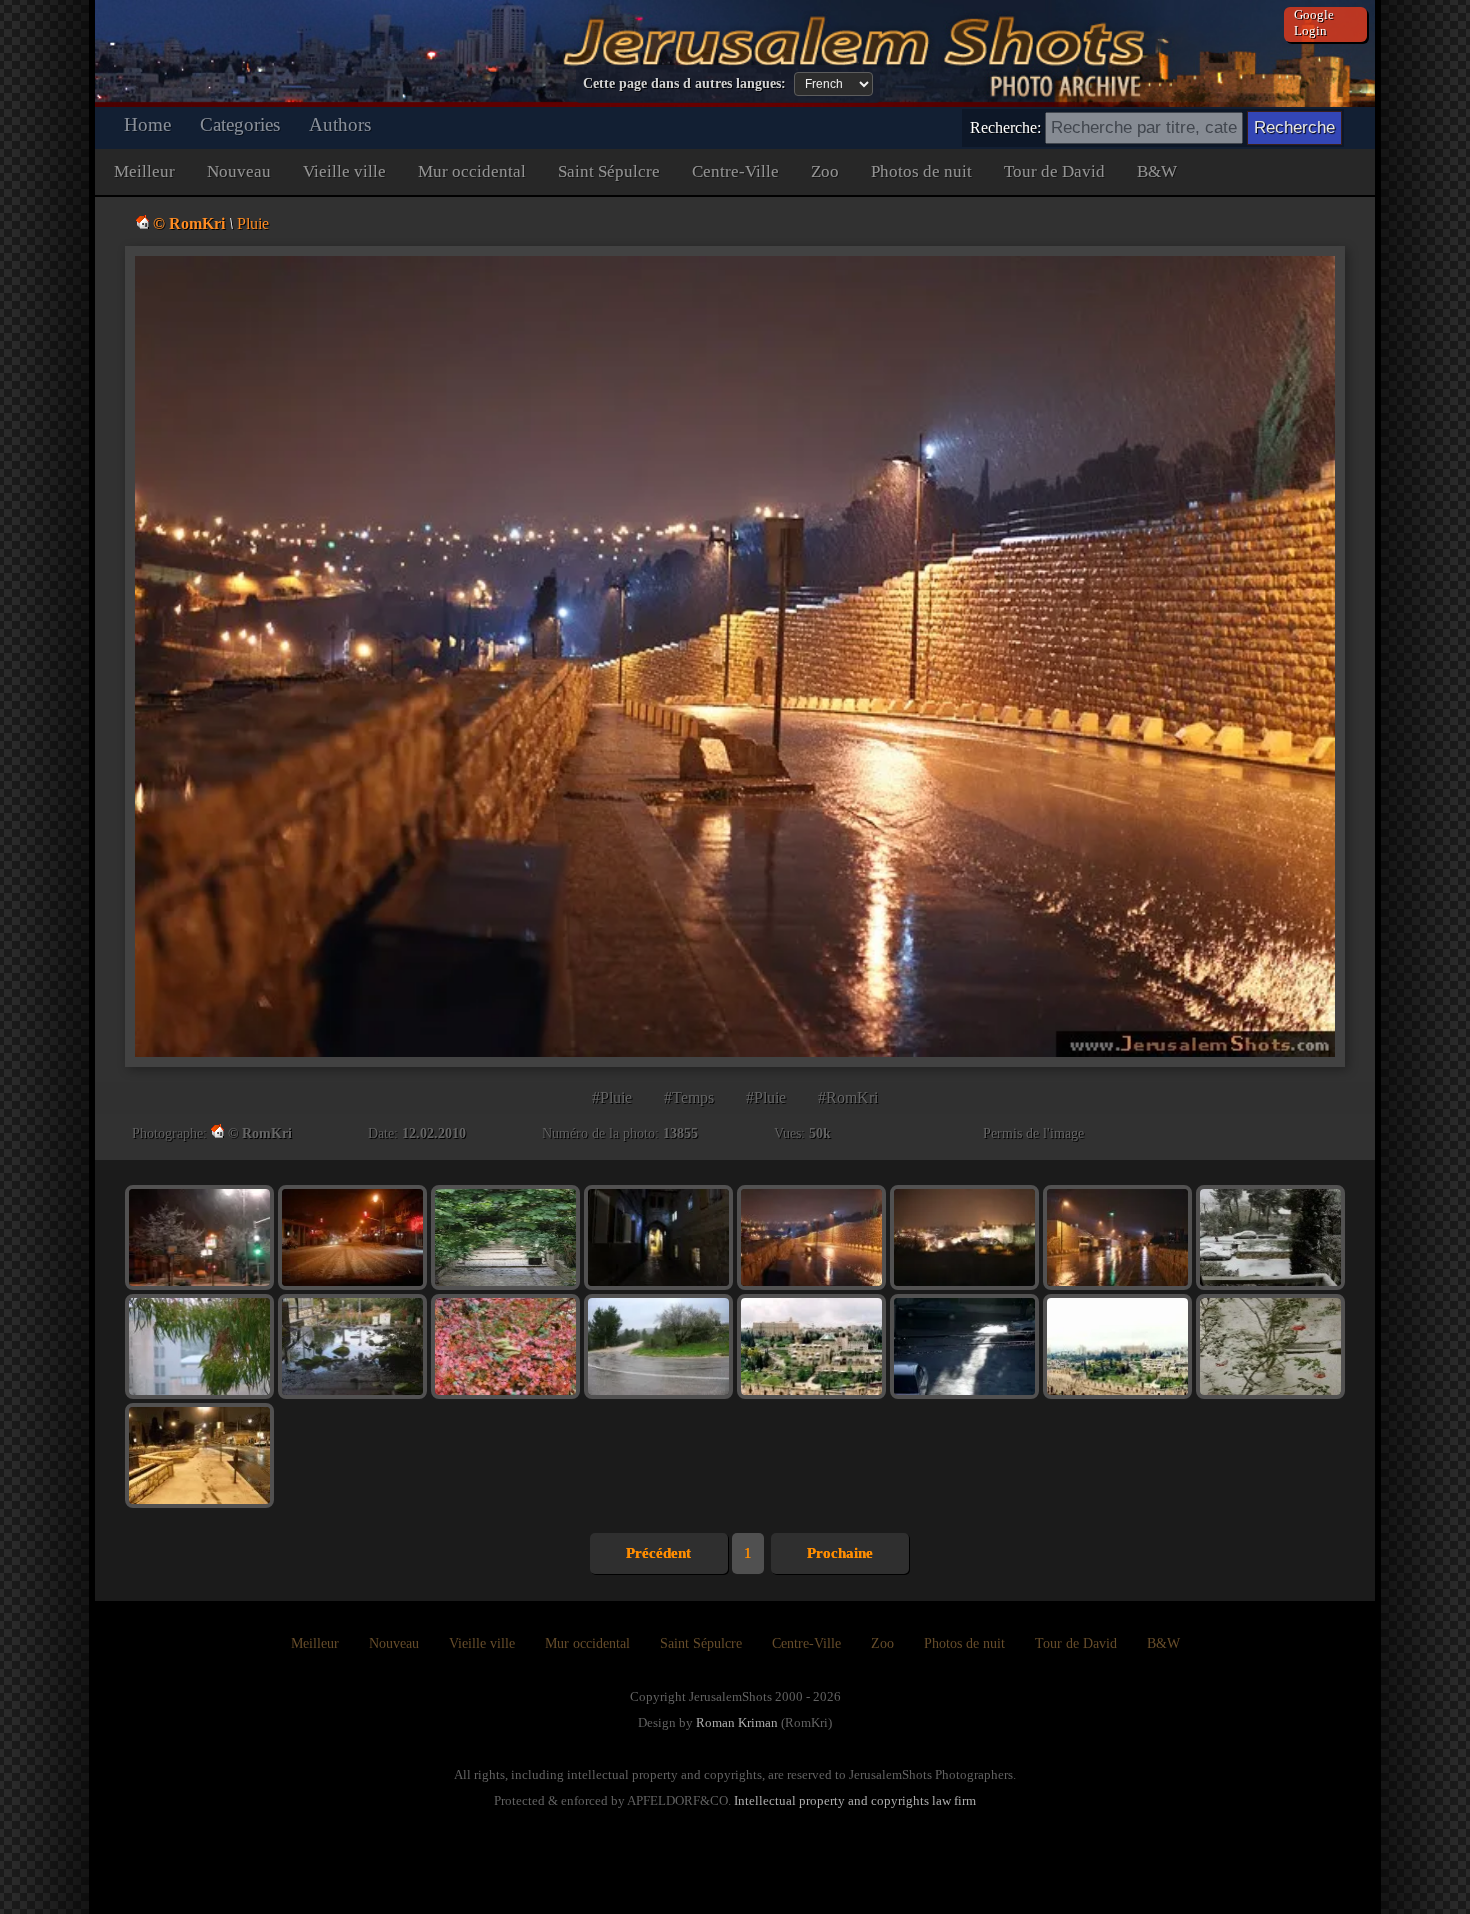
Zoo (825, 171)
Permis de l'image (1033, 1133)
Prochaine (840, 1553)
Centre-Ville (735, 171)
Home (147, 124)
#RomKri (848, 1097)
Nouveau (239, 171)
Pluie (253, 223)
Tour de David (1054, 171)
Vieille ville (344, 171)
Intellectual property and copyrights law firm (855, 1800)
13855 (680, 1133)
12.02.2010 (434, 1133)
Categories (240, 124)
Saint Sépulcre (609, 171)
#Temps (689, 1097)
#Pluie (612, 1097)
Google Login (1314, 22)
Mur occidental (472, 171)
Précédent (658, 1553)
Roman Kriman (737, 1722)
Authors (340, 124)
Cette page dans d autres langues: (684, 83)
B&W (1157, 171)
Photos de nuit (921, 171)
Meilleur (144, 171)
